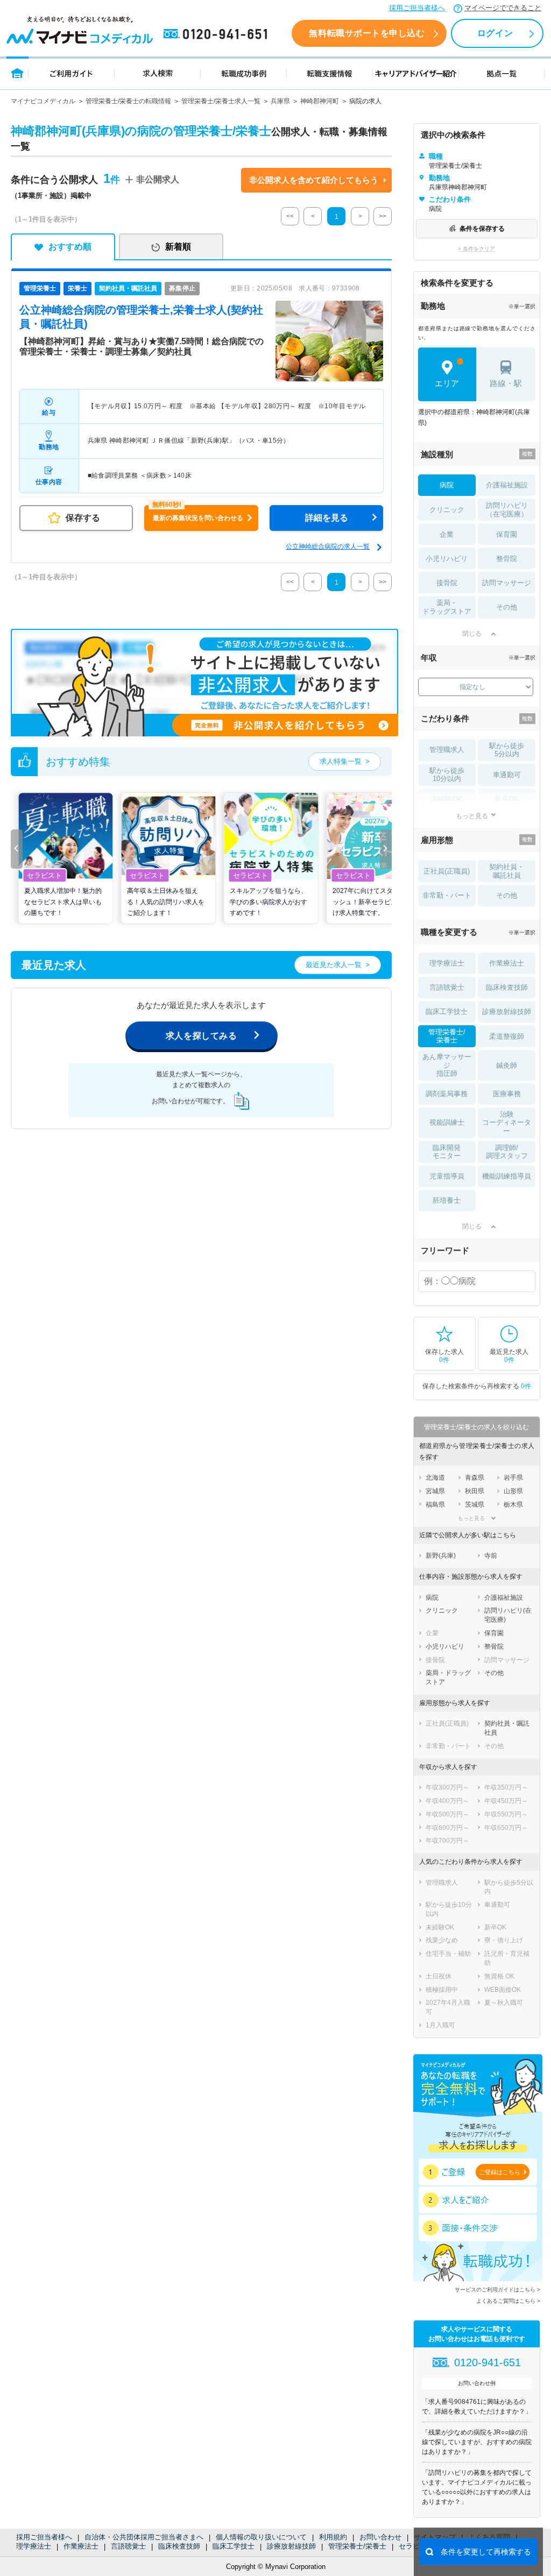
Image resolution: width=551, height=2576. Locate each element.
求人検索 (158, 73)
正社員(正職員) (447, 871)
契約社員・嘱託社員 (507, 871)
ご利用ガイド (72, 73)
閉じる (472, 634)
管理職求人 (447, 750)
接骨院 (447, 583)
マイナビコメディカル (43, 101)
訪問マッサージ (507, 583)
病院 (447, 485)
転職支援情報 (330, 73)
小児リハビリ (447, 559)
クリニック (447, 510)
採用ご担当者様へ (417, 8)
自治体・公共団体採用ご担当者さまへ (144, 2537)
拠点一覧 (502, 73)
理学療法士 (34, 2546)
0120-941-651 (217, 34)
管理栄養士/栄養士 (357, 2546)
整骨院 (507, 559)
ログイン (495, 33)
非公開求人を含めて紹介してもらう (314, 180)
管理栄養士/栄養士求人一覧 (221, 101)
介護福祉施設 (507, 485)
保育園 (507, 534)
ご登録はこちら (500, 2172)
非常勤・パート (447, 895)
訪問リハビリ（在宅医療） (507, 510)
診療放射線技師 (291, 2546)
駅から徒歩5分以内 (507, 750)
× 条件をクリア (476, 249)
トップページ (17, 73)
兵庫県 (280, 101)
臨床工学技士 (234, 2546)
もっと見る (472, 816)
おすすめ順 (70, 247)
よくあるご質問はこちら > (508, 2301)
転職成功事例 (244, 73)
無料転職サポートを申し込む (367, 33)
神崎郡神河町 (320, 101)
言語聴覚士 (128, 2546)
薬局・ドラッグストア (447, 607)
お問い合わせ (380, 2537)
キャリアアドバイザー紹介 (416, 73)
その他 (507, 607)
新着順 (178, 247)
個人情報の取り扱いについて (261, 2537)
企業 (447, 534)
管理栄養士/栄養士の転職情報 (128, 101)
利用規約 (333, 2537)
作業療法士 (81, 2546)
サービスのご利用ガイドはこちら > (497, 2290)
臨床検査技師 (179, 2546)
